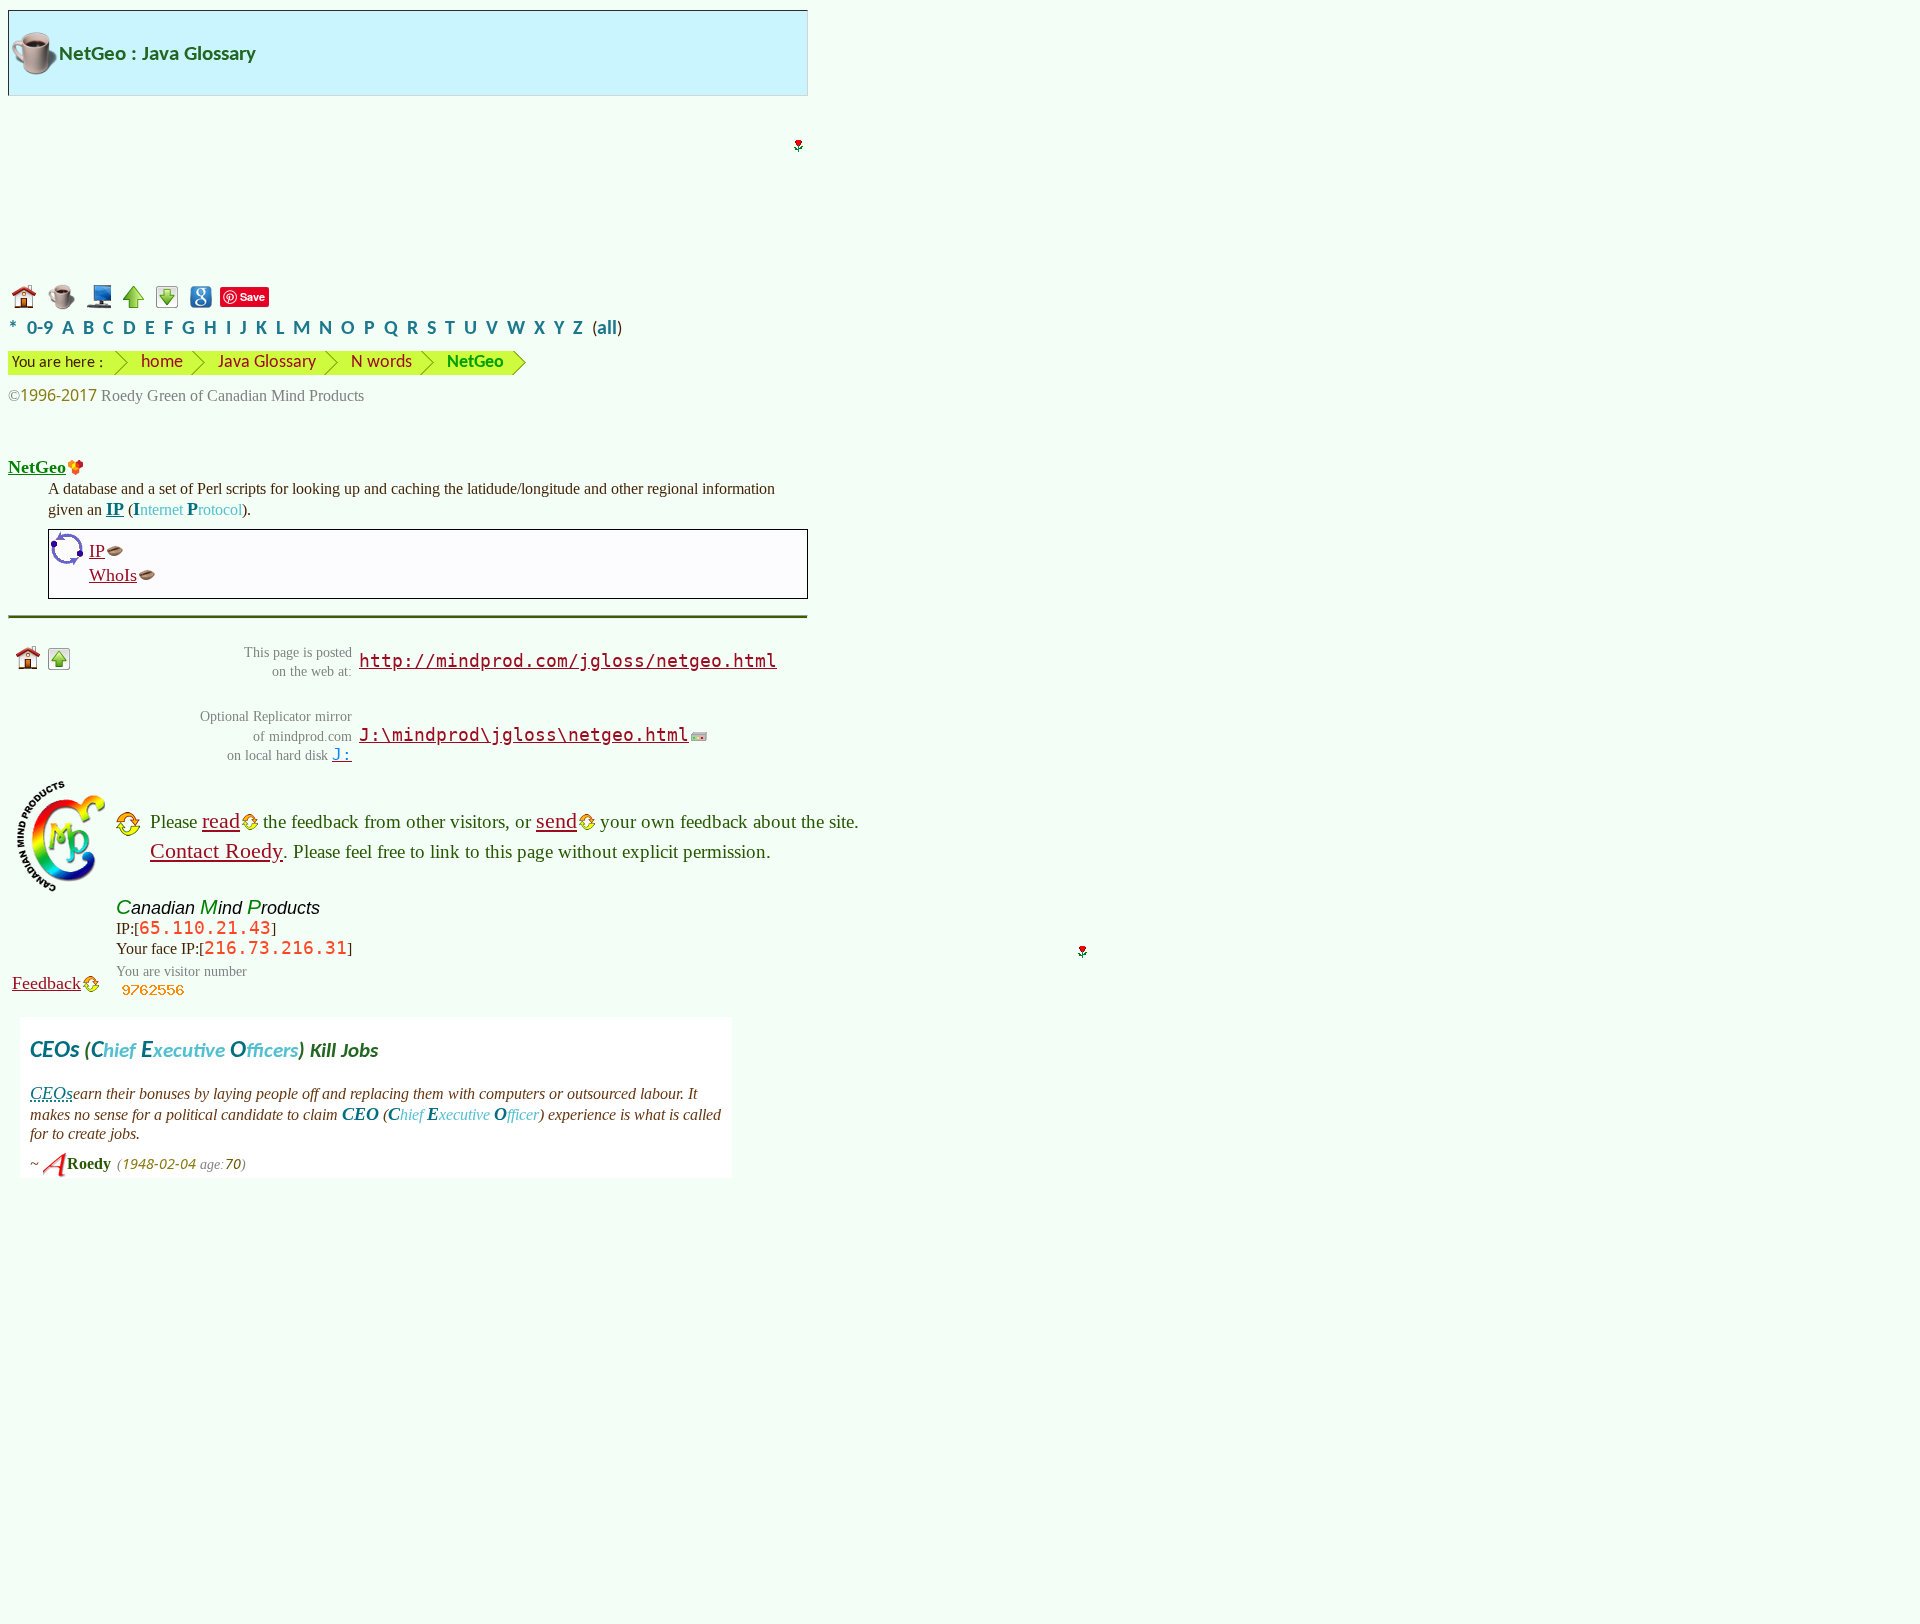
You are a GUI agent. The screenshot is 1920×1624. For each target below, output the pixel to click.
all (607, 329)
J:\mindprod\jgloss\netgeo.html (524, 734)
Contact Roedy (216, 850)
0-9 (40, 329)
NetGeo (37, 467)
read (221, 820)
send (556, 820)
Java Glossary (267, 362)
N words (381, 362)
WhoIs (113, 575)
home (162, 362)
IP (115, 509)
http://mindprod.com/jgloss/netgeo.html (568, 660)
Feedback (46, 983)
